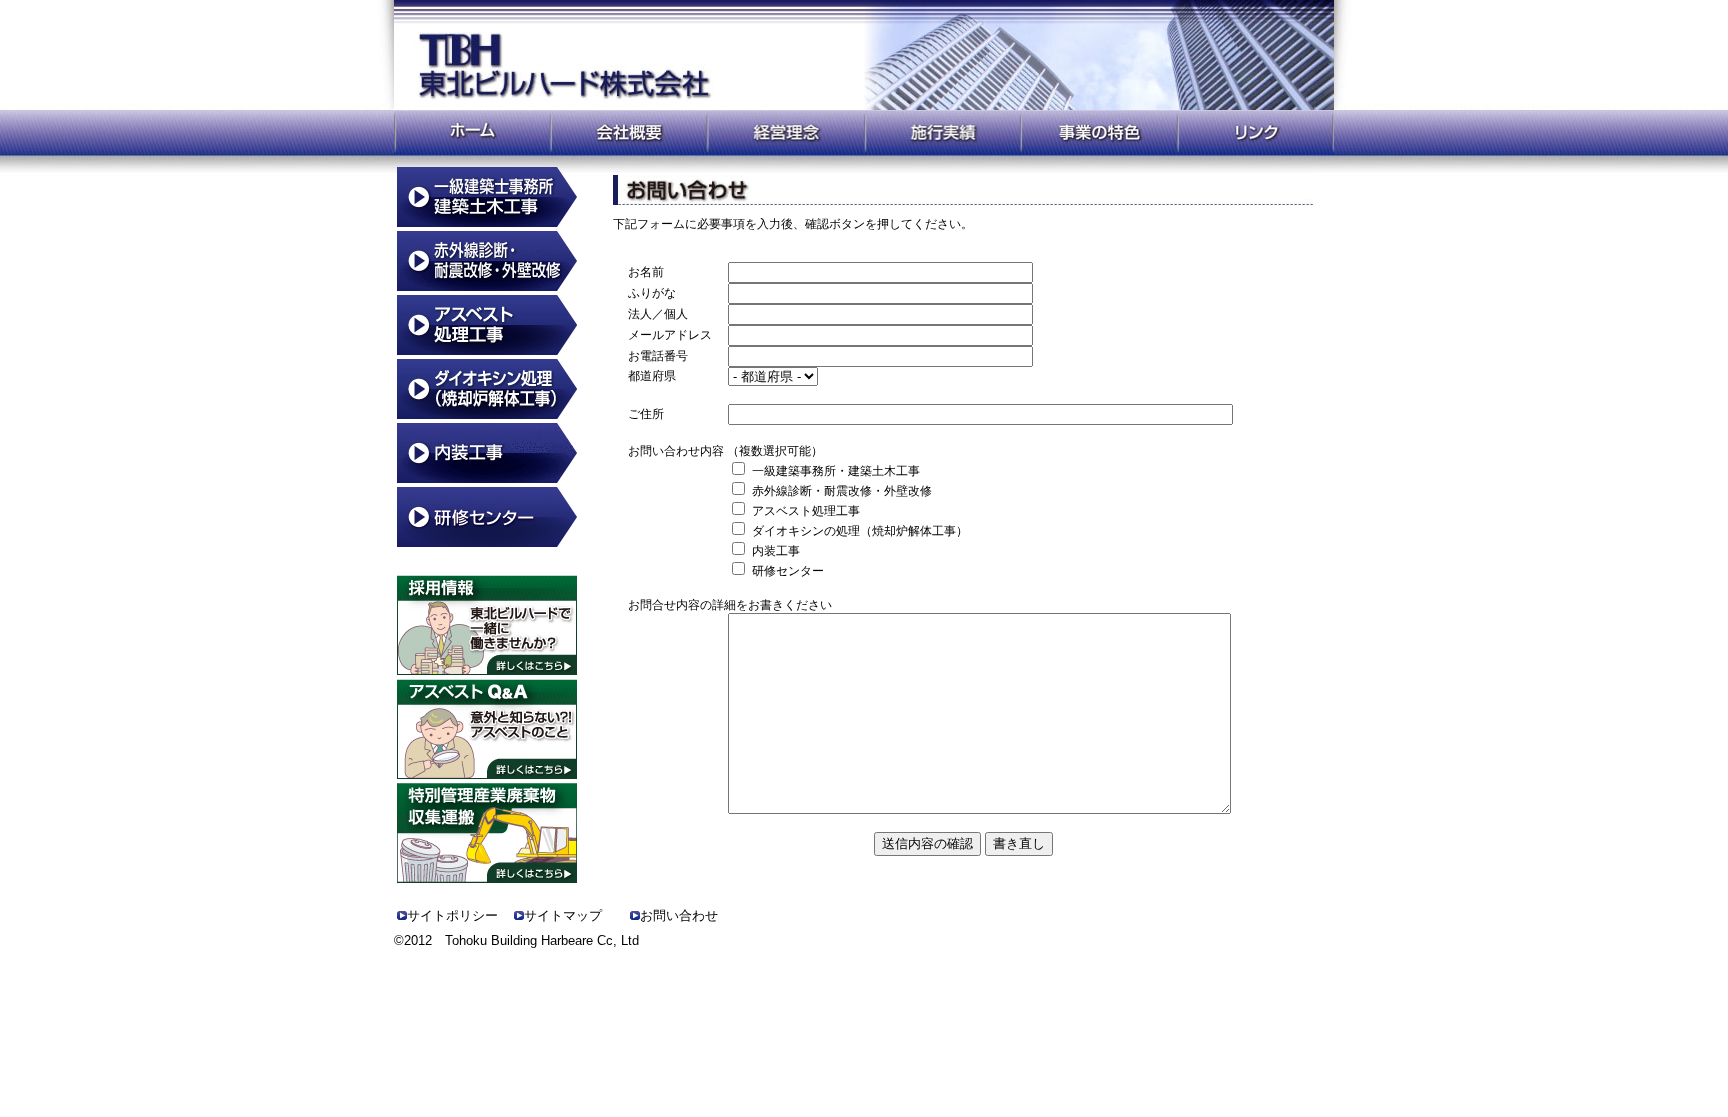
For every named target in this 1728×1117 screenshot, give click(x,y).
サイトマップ (563, 915)
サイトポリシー (452, 915)
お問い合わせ (679, 915)
